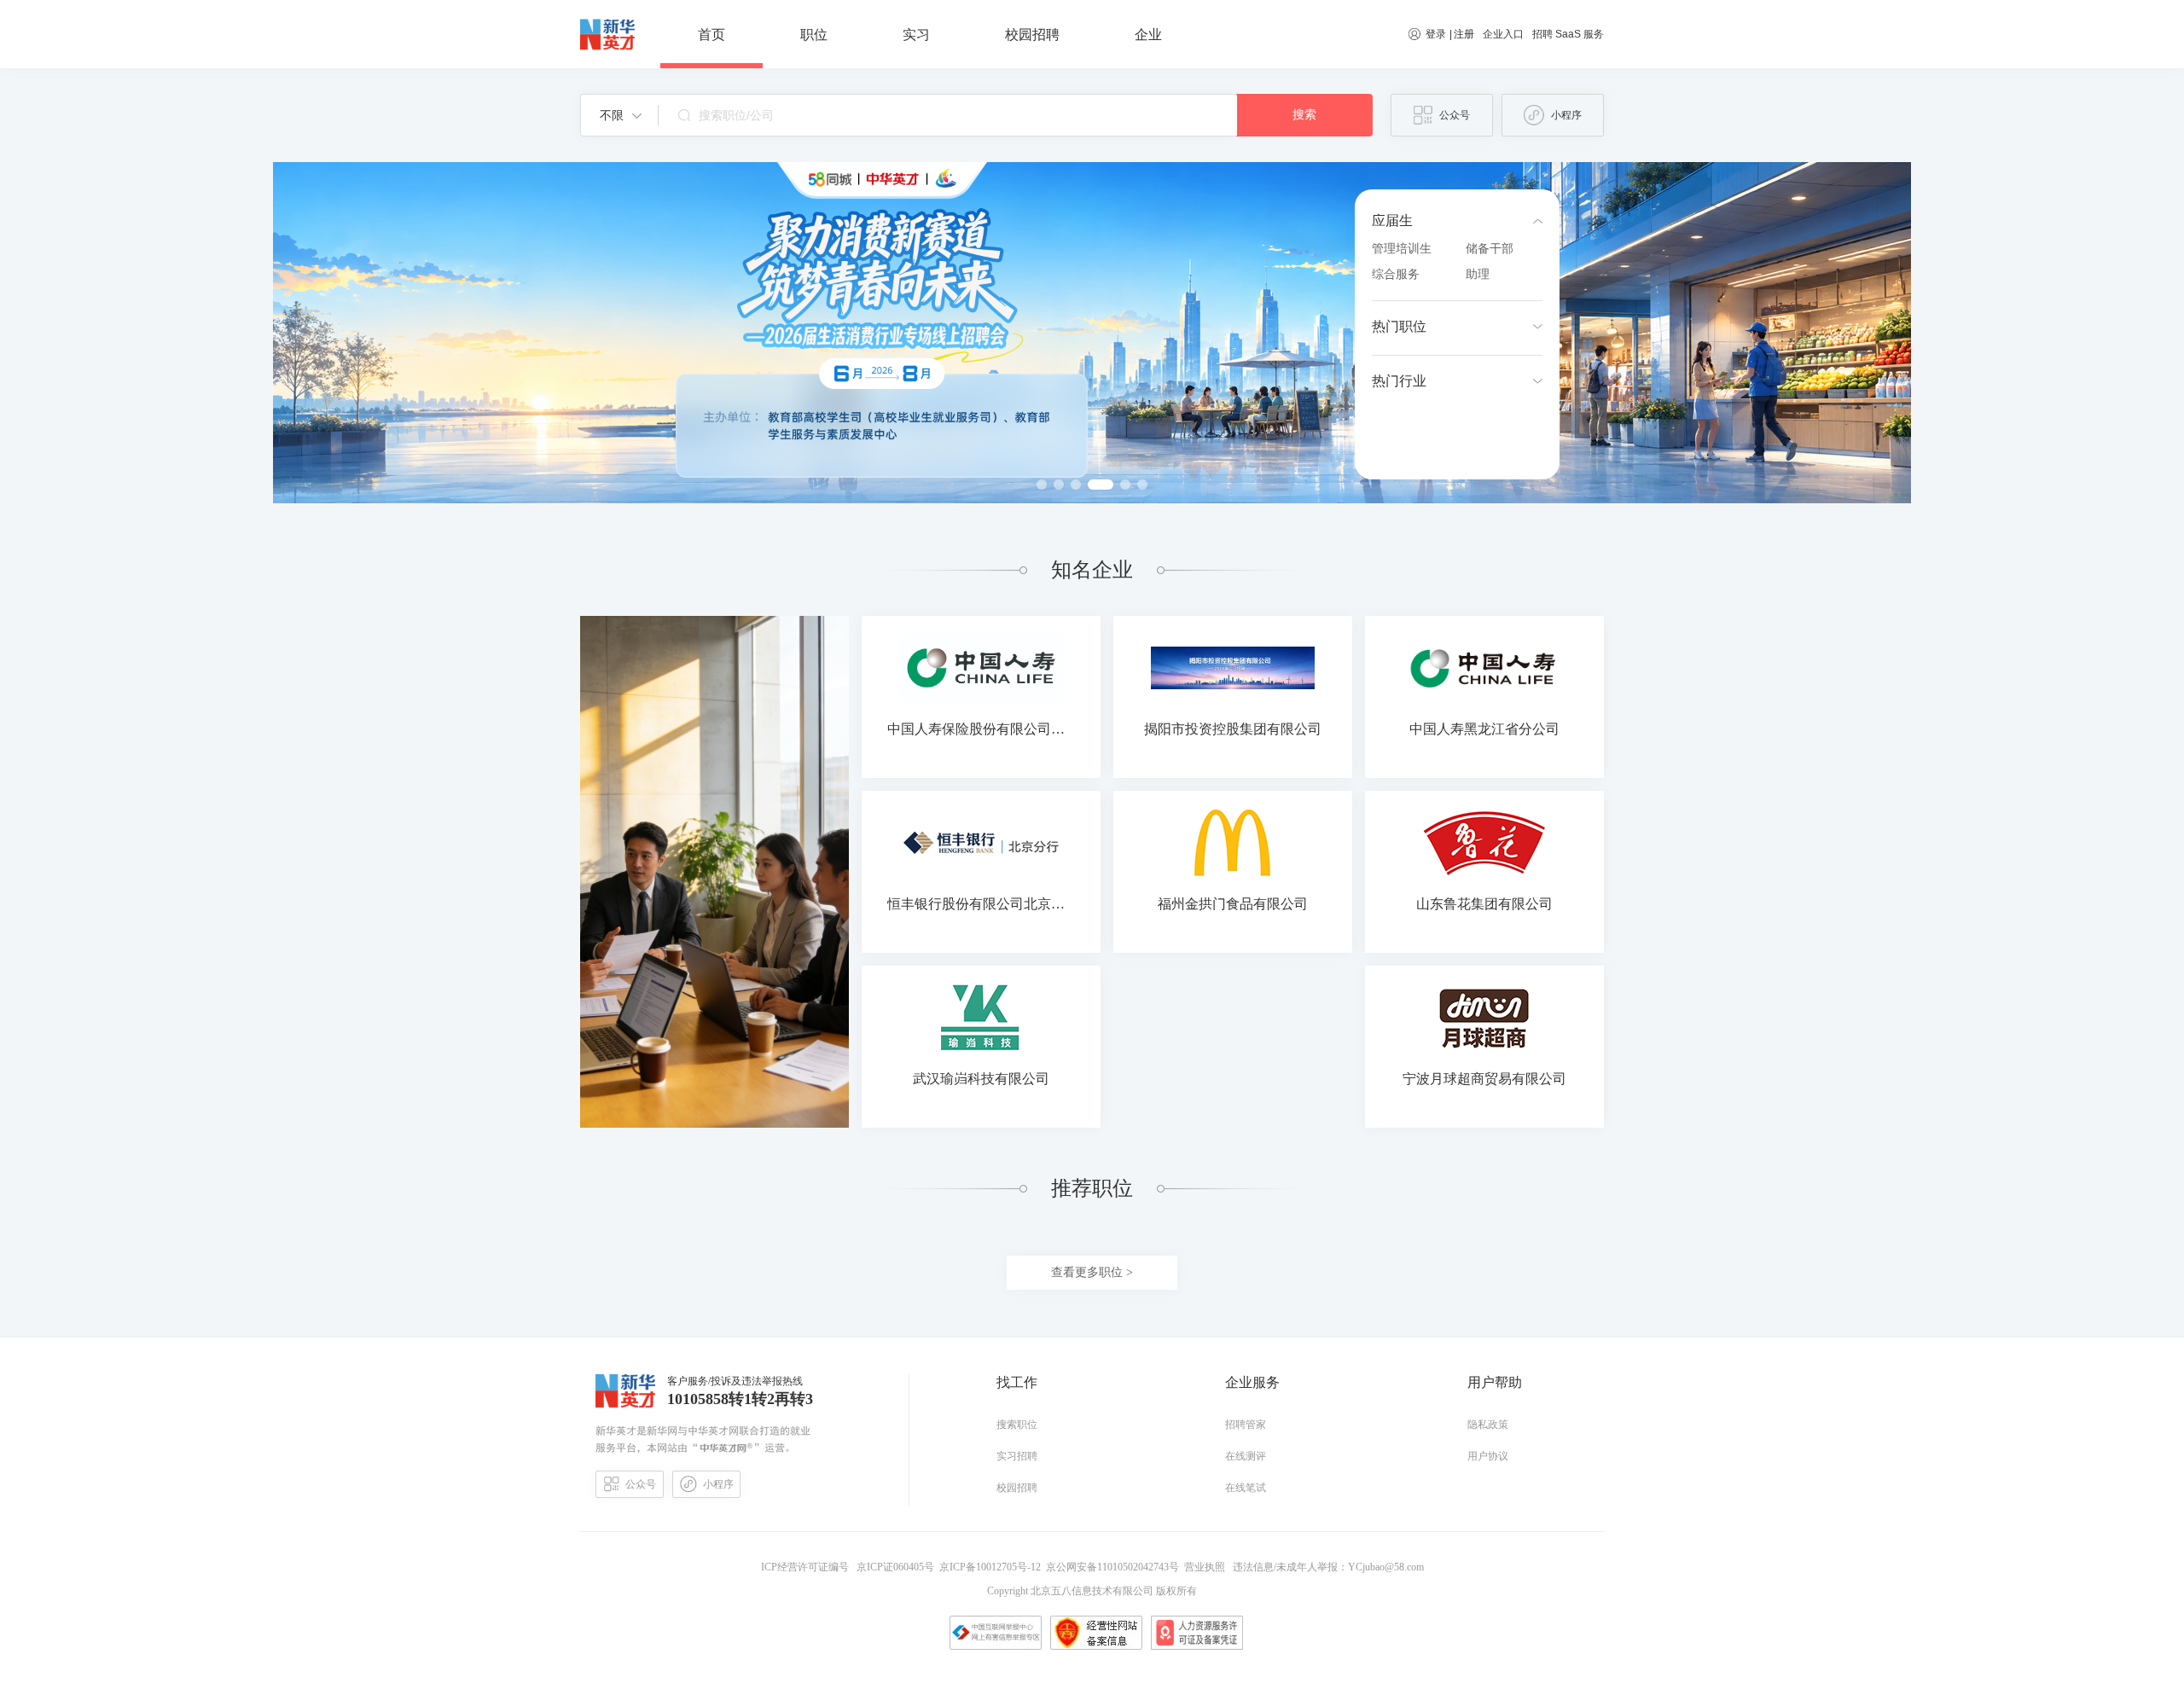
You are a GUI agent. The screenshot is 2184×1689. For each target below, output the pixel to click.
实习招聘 (1017, 1456)
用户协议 (1488, 1456)
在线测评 (1246, 1456)
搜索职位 (1017, 1425)
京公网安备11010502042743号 (1115, 1567)
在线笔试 (1246, 1488)
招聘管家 (1246, 1425)
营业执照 (1207, 1567)
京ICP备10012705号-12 (993, 1567)
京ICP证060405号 (897, 1567)
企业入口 (1503, 34)
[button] (621, 115)
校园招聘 (1017, 1488)
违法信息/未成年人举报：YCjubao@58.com (1327, 1567)
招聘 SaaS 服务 (1568, 34)
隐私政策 (1488, 1425)
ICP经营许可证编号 (807, 1567)
